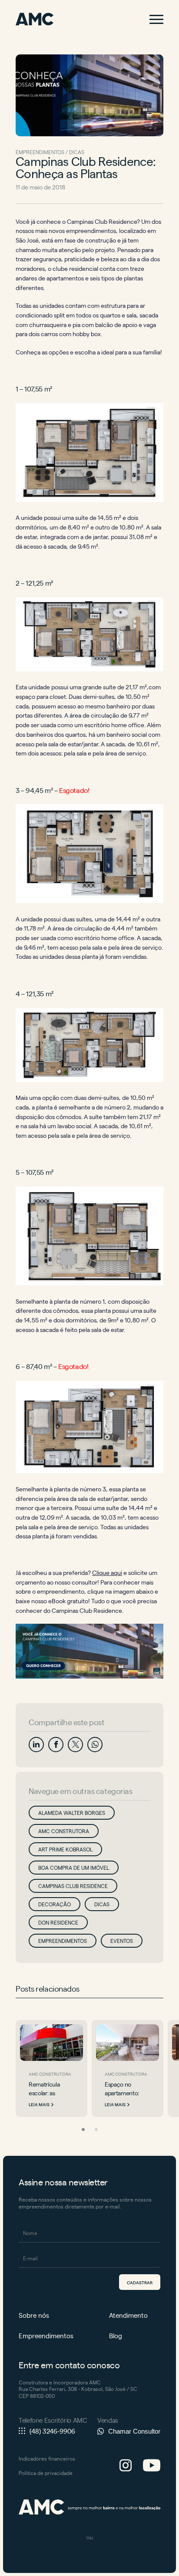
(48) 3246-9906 (52, 2431)
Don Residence (58, 1922)
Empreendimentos (63, 1941)
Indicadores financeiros (47, 2458)
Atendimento (128, 2315)
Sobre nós (34, 2315)
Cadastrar (140, 2282)
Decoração (55, 1904)
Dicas (102, 1904)
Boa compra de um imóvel (74, 1868)
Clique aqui (107, 1572)
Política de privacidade (46, 2473)
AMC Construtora (64, 1831)
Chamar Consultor (134, 2431)
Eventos (122, 1941)
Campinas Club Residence (73, 1886)
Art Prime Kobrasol (65, 1849)
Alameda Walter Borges (72, 1813)
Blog (116, 2335)
